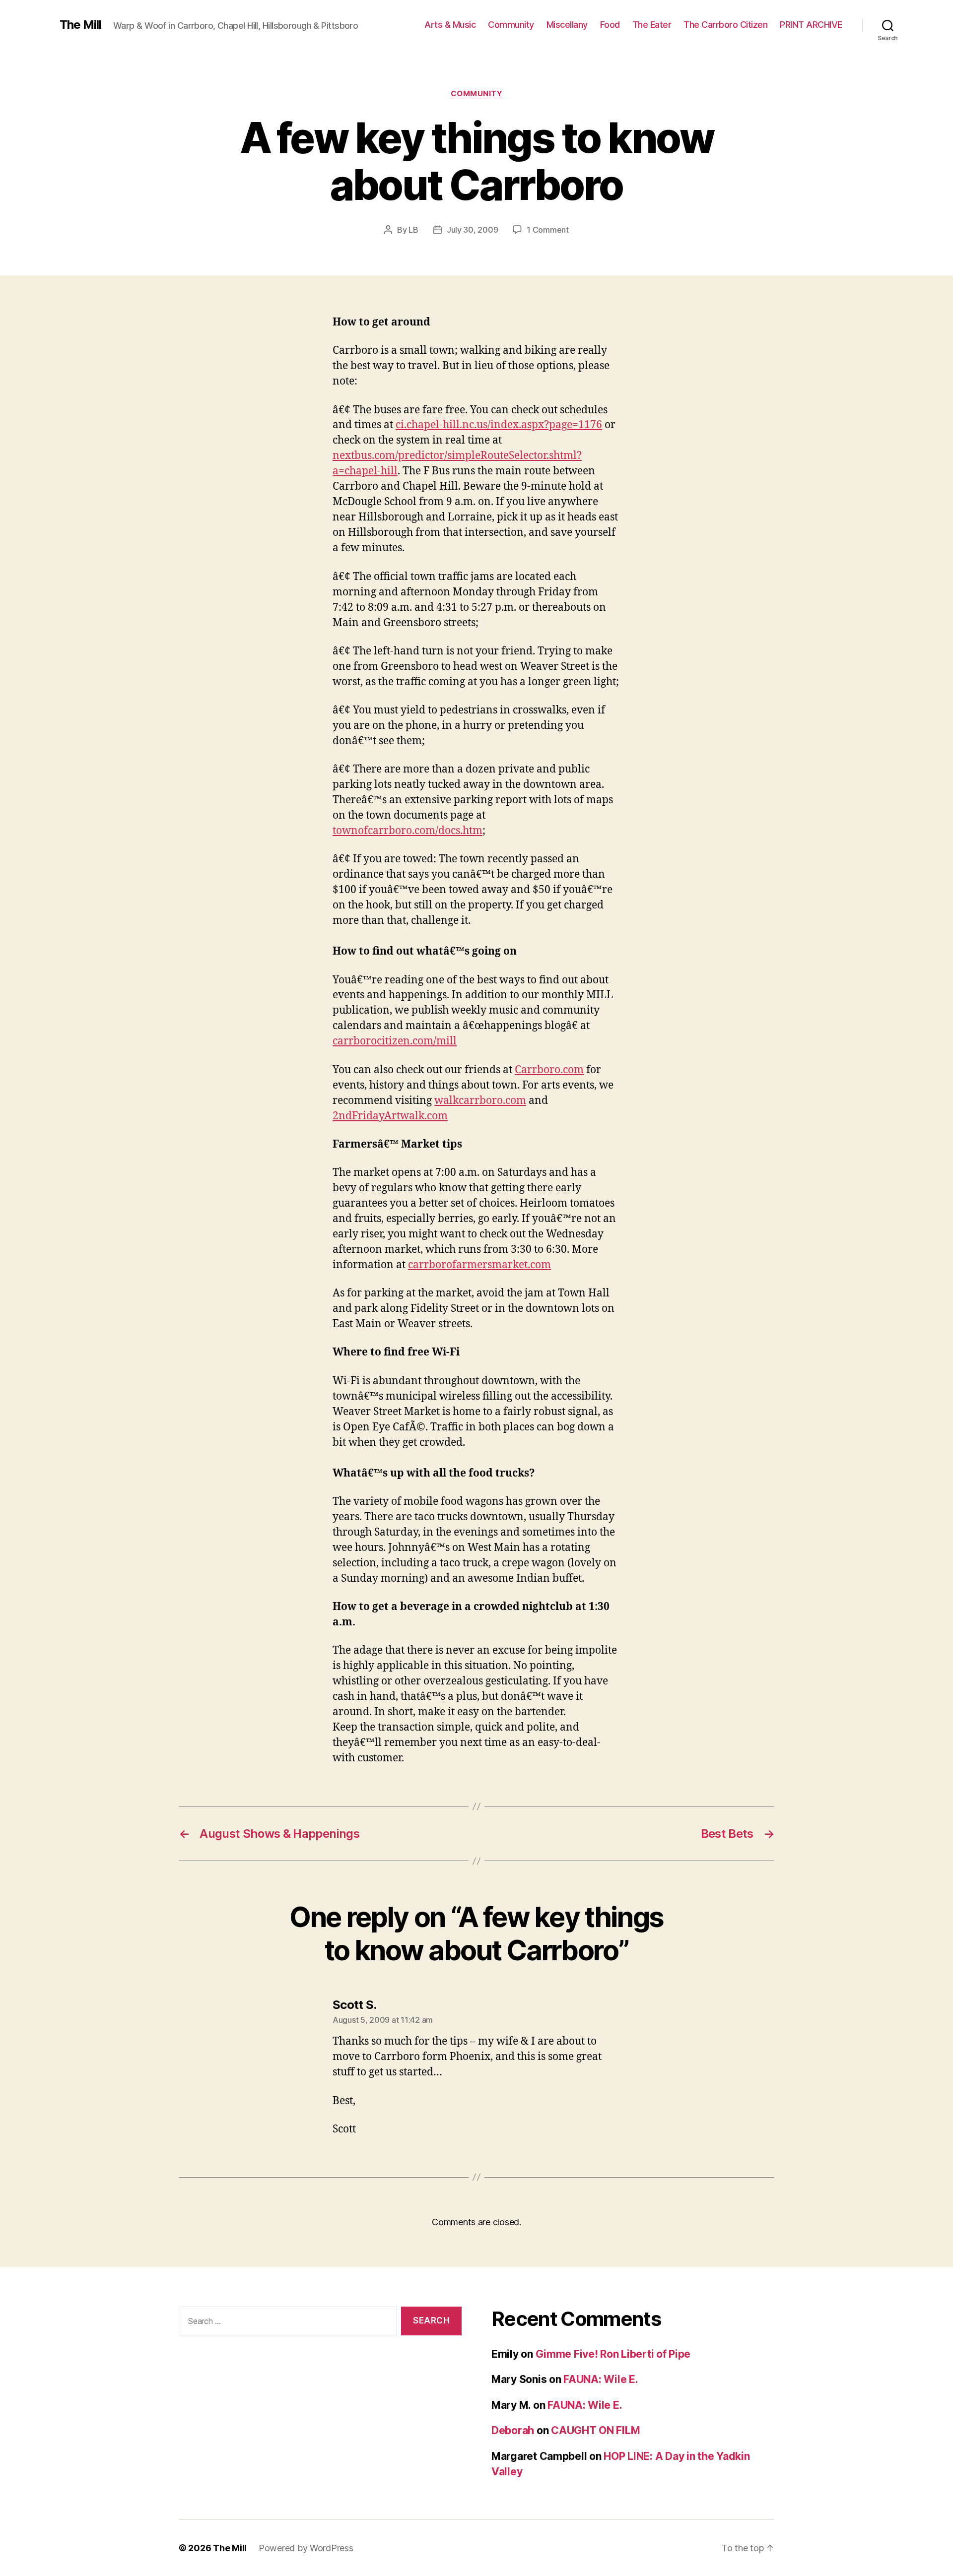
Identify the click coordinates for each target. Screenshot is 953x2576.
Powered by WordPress (306, 2548)
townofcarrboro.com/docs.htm (408, 831)
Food (610, 25)
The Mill (80, 25)
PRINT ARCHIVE (811, 25)
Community (511, 25)
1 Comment (548, 230)
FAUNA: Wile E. (601, 2379)
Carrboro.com (549, 1070)
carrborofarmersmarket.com (479, 1265)
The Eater (652, 25)
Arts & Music (450, 25)
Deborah (513, 2430)
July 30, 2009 (473, 230)
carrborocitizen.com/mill (395, 1041)
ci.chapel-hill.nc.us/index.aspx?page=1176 (499, 425)
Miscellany (567, 25)
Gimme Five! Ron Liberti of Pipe (613, 2354)
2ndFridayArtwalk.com (390, 1116)
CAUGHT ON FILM (595, 2430)
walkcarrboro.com (480, 1101)
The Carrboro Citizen (725, 25)
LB (413, 230)
